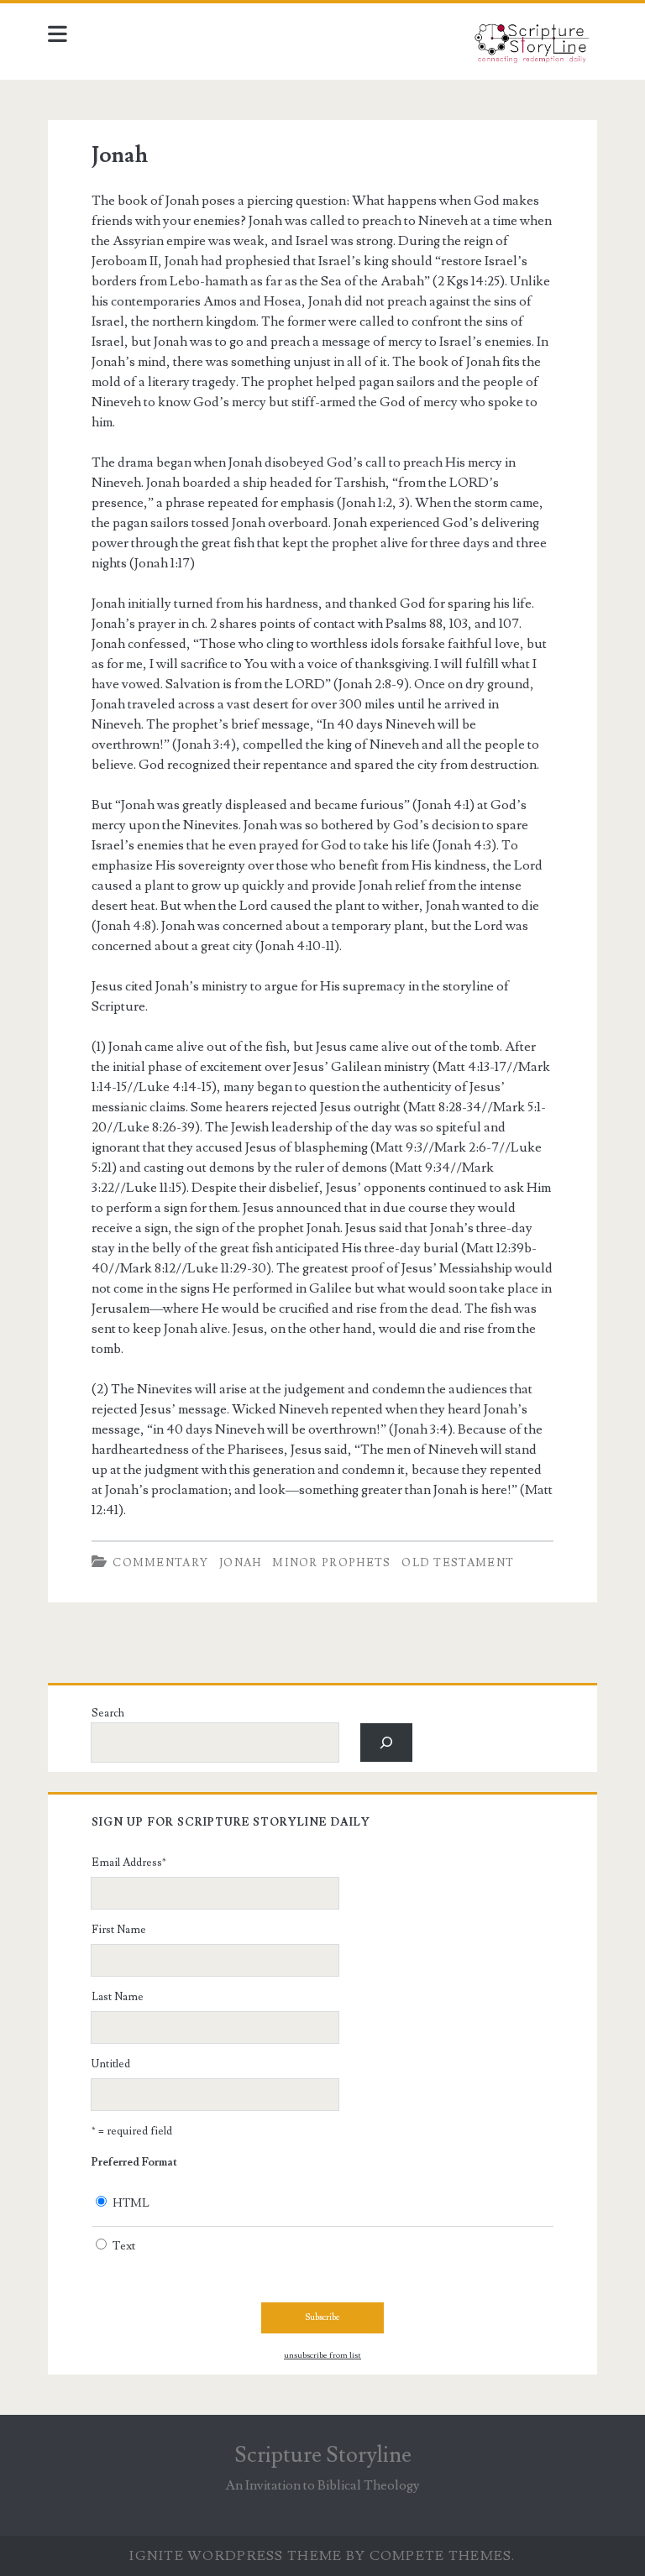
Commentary (160, 1563)
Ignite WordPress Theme (236, 2556)
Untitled (111, 2064)
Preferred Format (134, 2162)
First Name (119, 1930)
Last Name (118, 1997)
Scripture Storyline (323, 2455)
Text (124, 2246)
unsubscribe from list (322, 2355)
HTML (131, 2203)
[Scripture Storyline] (530, 48)
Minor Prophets (331, 1563)
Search (108, 1713)
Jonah (120, 155)
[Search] (387, 1742)
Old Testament (458, 1563)
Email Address (129, 1863)
